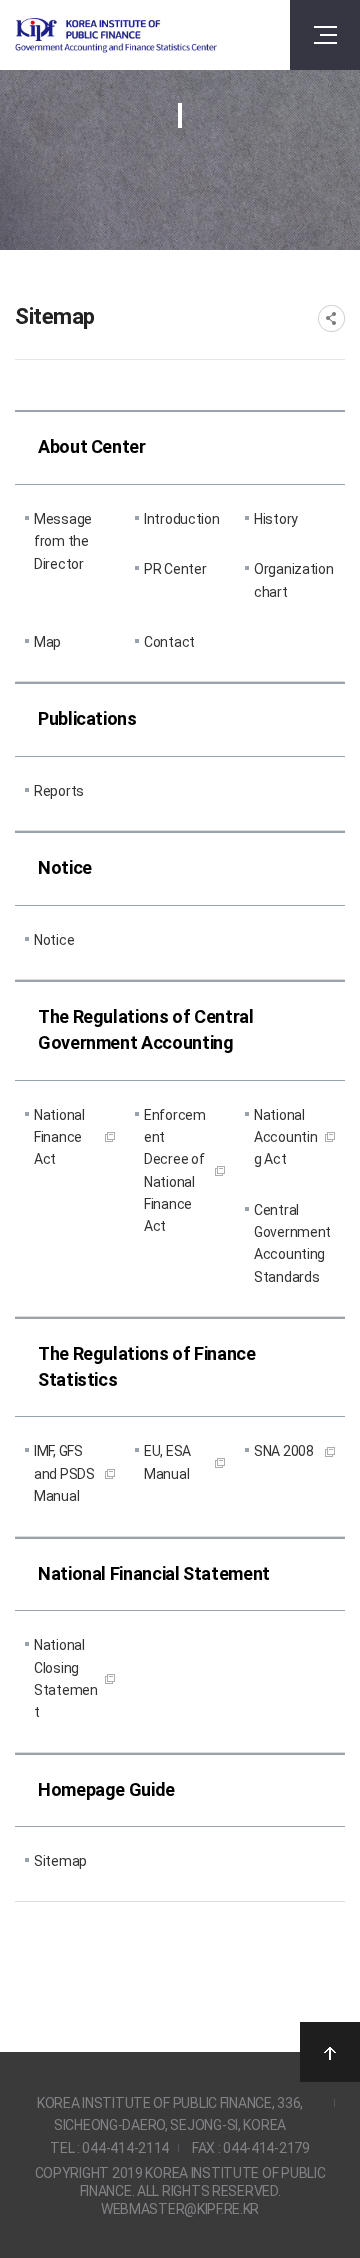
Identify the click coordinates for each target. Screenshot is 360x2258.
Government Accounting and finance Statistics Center (116, 35)
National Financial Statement (154, 1573)
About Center (92, 446)
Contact (169, 642)
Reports (59, 791)
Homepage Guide (106, 1789)
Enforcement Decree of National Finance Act (175, 1171)
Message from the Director (63, 541)
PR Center (175, 569)
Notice (65, 867)
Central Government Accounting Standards (292, 1243)
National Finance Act (59, 1137)
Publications (87, 718)
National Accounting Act (285, 1137)
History (276, 519)
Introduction (182, 519)
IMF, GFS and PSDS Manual (64, 1473)
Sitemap (60, 1861)
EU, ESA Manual (167, 1462)
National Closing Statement (66, 1678)
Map (47, 642)
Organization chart (294, 580)
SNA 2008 (284, 1451)
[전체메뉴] (325, 35)
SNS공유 (331, 318)
